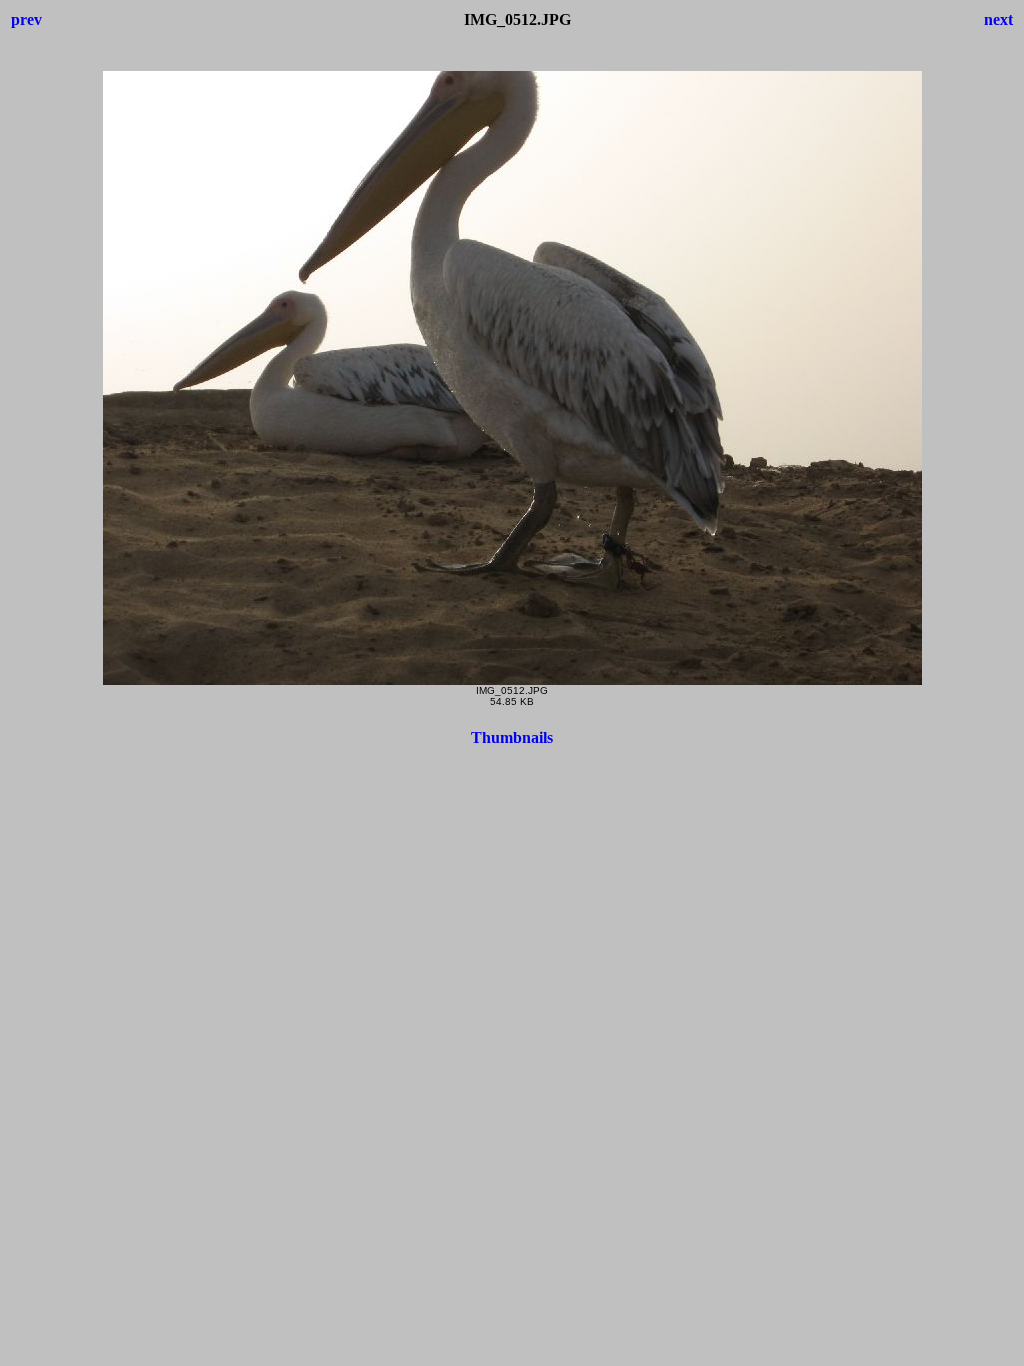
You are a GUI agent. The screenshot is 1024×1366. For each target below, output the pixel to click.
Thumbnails (512, 737)
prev (26, 19)
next (998, 19)
